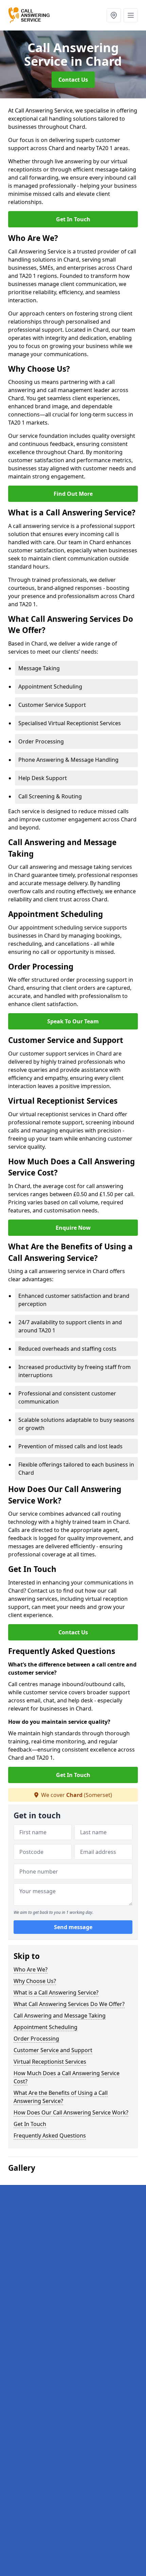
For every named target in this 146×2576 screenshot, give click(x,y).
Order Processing (36, 2039)
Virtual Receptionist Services (50, 2062)
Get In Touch (73, 219)
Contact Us (73, 80)
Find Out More (73, 494)
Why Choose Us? (35, 1981)
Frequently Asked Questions (50, 2135)
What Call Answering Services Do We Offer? (69, 2004)
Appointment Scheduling (45, 2027)
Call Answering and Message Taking (60, 2016)
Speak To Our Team (73, 1021)
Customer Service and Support (53, 2050)
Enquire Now (73, 1228)
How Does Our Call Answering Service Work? (71, 2112)
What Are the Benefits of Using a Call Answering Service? (61, 2097)
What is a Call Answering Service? (56, 1992)
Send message (73, 1927)
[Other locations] (114, 15)
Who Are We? (31, 1969)
